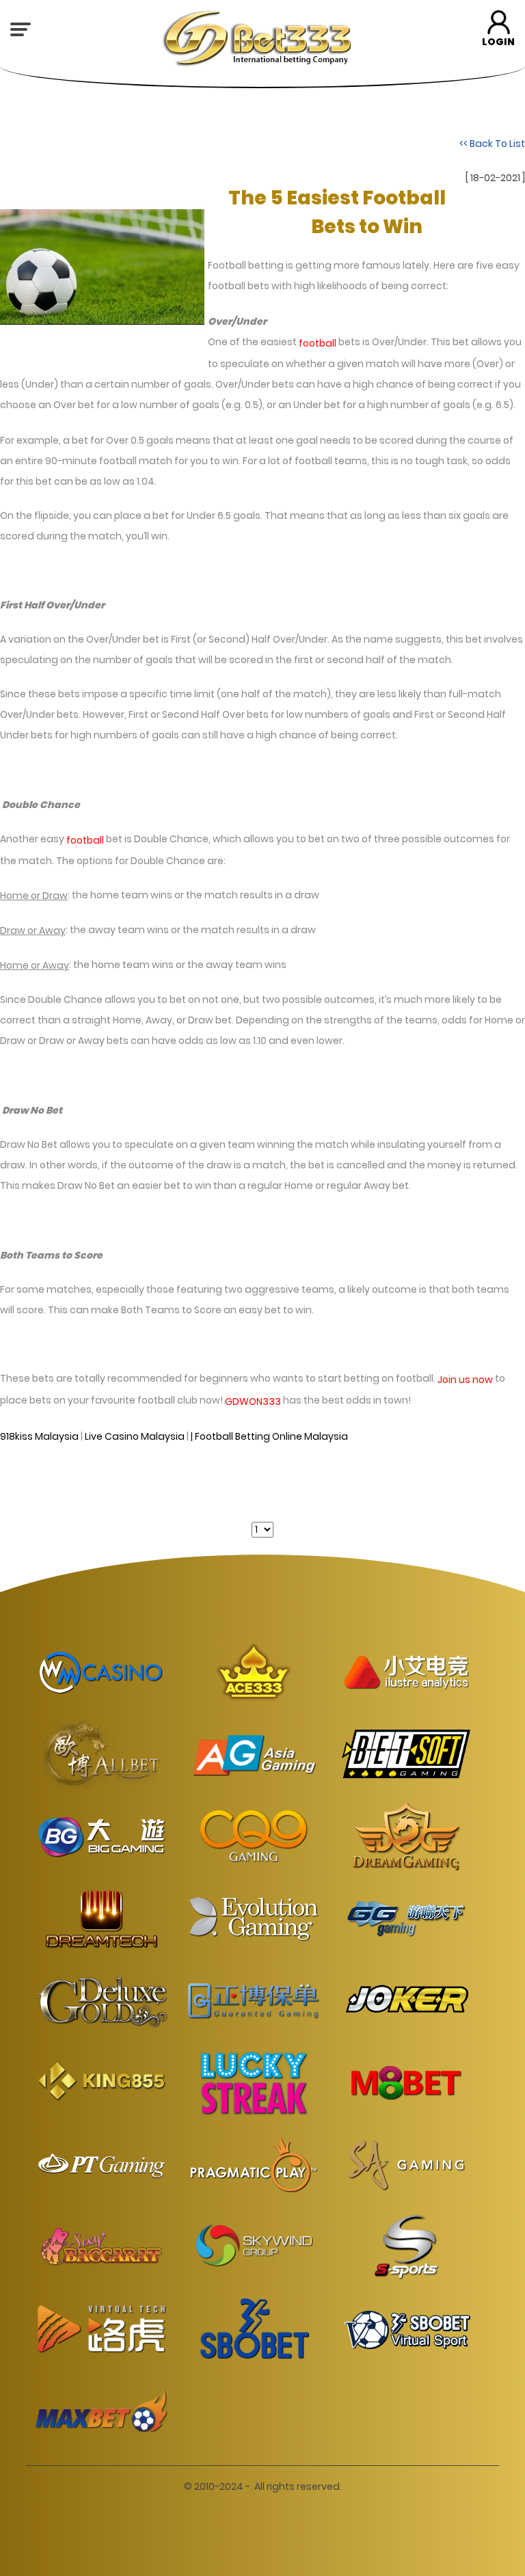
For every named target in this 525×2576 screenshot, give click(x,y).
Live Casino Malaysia (135, 1436)
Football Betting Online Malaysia (271, 1436)
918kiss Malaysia (39, 1436)
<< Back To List (492, 143)
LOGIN (498, 42)
